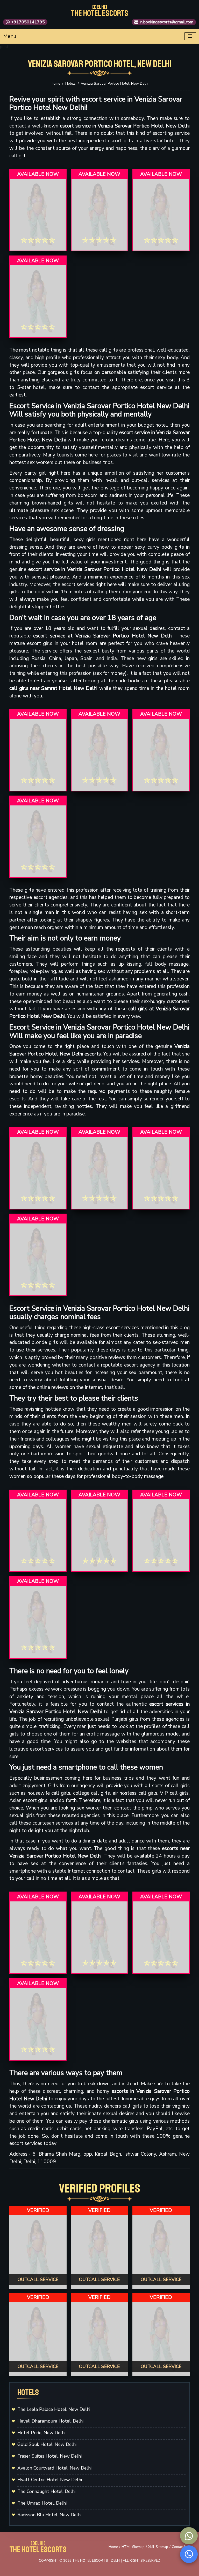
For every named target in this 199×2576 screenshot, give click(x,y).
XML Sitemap (158, 2547)
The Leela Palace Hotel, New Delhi (54, 2409)
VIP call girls (174, 1793)
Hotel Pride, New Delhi (41, 2433)
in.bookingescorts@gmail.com (166, 22)
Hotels (70, 84)
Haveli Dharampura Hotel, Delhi (50, 2421)
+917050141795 (28, 22)
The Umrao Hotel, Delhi (42, 2503)
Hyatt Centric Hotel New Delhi (50, 2480)
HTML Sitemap (133, 2547)
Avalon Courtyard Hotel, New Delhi (54, 2468)
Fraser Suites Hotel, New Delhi (49, 2456)
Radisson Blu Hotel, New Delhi (49, 2515)
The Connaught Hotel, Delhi (46, 2491)
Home (55, 84)
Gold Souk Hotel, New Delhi (47, 2444)
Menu (10, 36)
